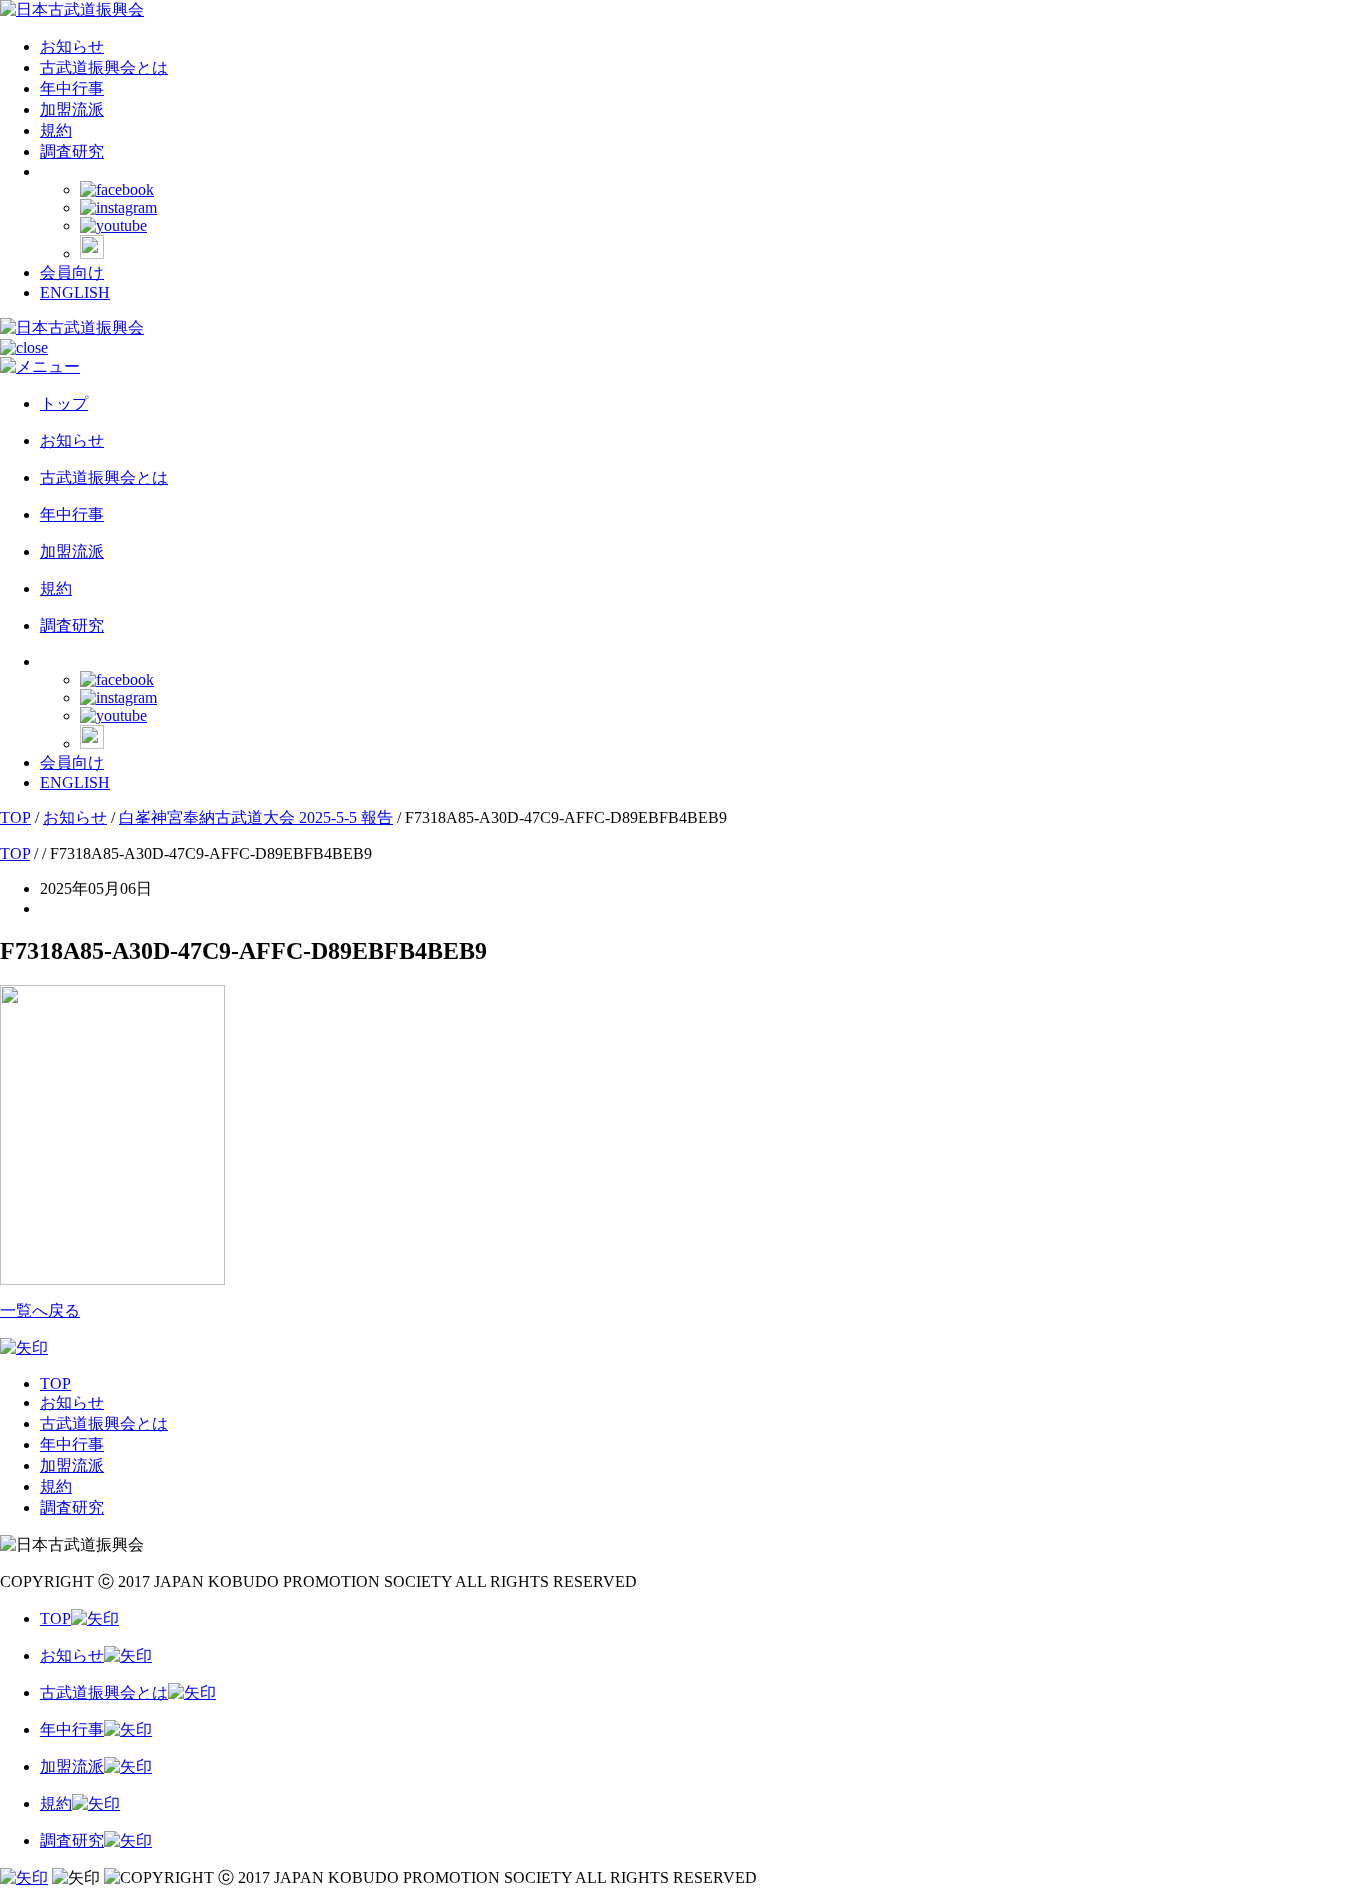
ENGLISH (75, 292)
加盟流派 (72, 109)
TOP (55, 1383)
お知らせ (72, 46)
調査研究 (72, 151)
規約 (56, 130)
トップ (64, 403)
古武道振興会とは (104, 67)
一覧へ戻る (40, 1310)
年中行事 (72, 88)
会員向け (72, 272)
